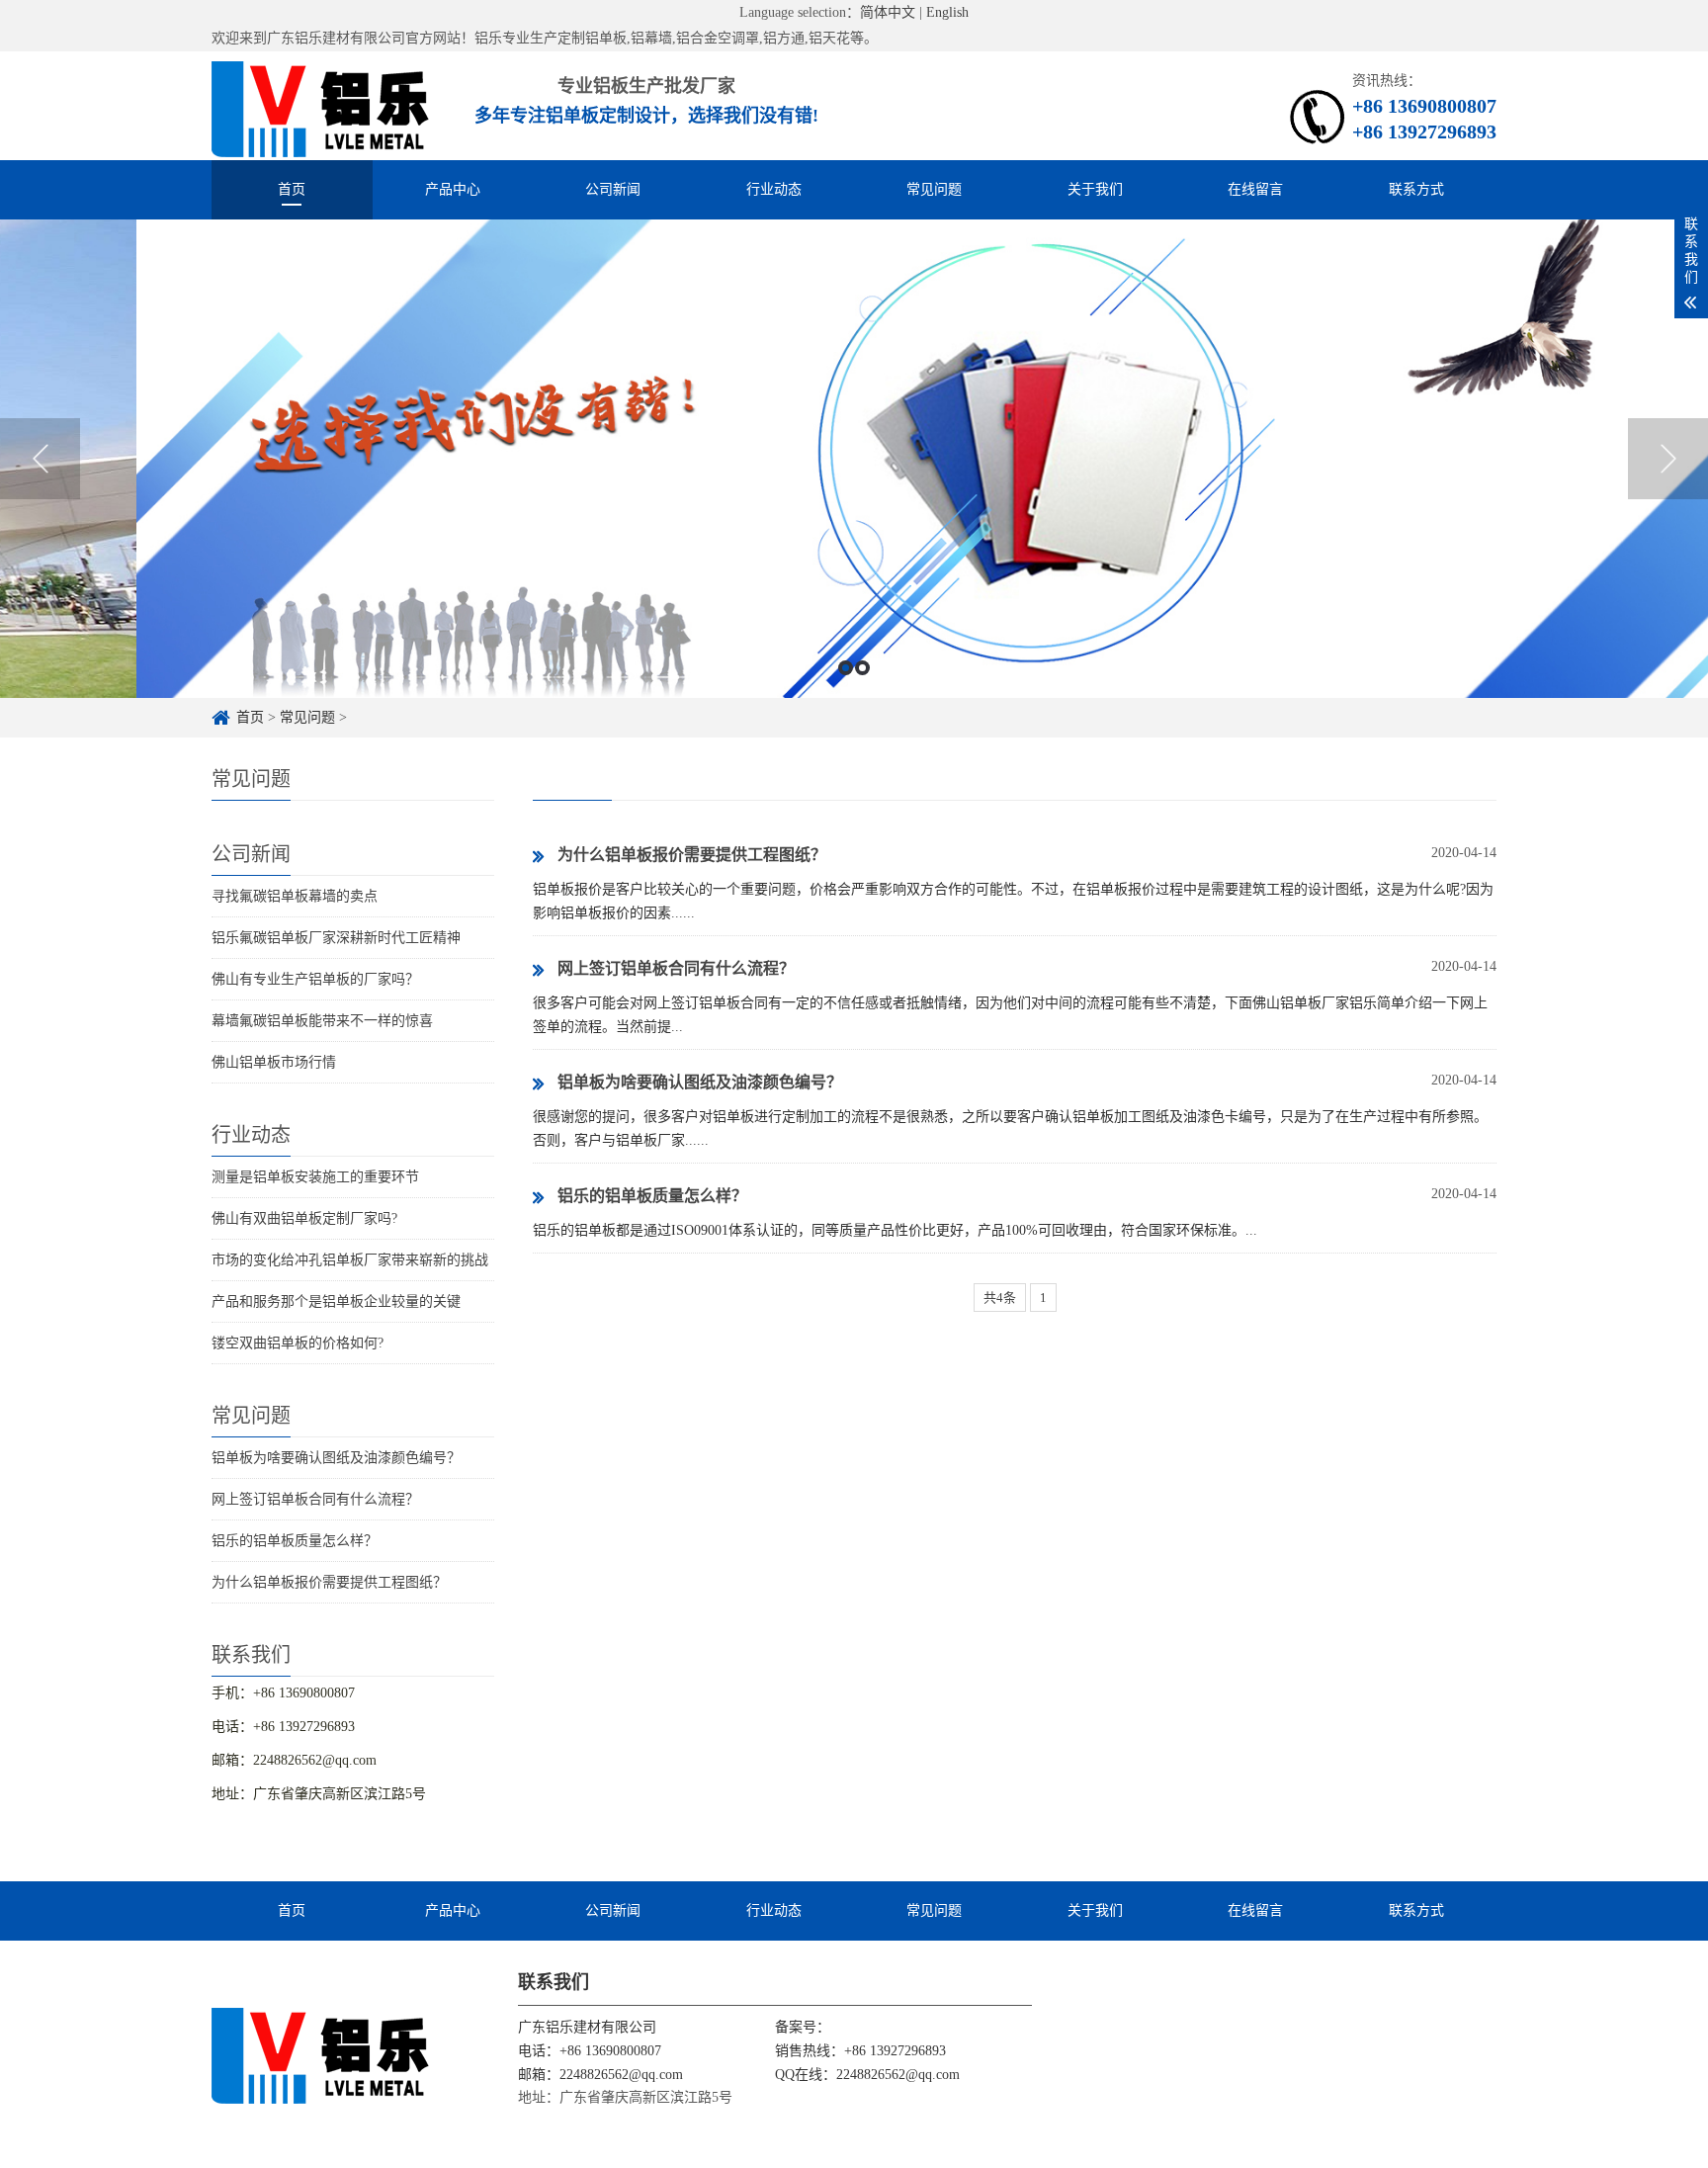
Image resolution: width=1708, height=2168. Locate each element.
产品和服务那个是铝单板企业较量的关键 (336, 1301)
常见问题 (934, 189)
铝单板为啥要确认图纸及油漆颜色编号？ (336, 1458)
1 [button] (846, 668)
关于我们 (1095, 189)
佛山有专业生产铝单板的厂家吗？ (315, 979)
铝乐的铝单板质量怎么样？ (295, 1541)
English (947, 12)
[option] (854, 459)
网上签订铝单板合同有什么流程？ (315, 1499)
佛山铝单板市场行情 (274, 1062)
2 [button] (862, 668)
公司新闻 (613, 189)
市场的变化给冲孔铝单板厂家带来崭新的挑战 (350, 1260)
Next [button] (1668, 459)
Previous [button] (40, 459)
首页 (292, 189)
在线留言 (1255, 189)
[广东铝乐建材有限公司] (321, 2054)
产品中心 (453, 189)
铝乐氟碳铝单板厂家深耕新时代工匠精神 (336, 938)
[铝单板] (321, 106)
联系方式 (1416, 189)
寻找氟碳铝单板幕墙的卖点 (295, 896)
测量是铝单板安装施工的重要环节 (315, 1177)
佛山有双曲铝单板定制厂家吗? (304, 1218)
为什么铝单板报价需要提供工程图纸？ (329, 1582)
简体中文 (888, 12)
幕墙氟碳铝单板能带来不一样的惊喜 (322, 1021)
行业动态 (774, 189)
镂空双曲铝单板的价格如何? (298, 1343)
